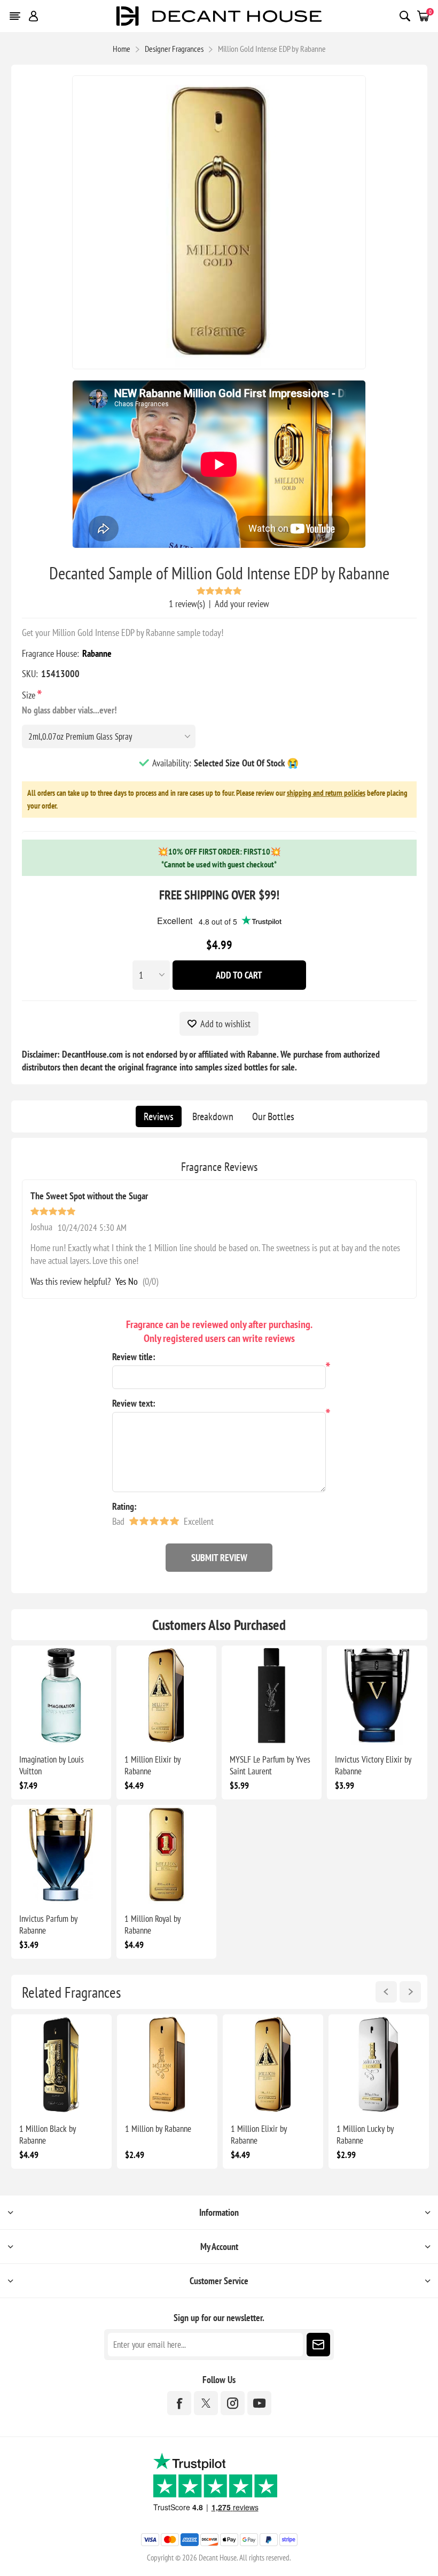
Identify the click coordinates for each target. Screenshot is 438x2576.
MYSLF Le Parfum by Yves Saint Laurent (270, 1765)
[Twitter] (206, 2403)
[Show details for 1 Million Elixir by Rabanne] (166, 1696)
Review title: (134, 1357)
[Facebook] (179, 2403)
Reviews (159, 1116)
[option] (61, 2092)
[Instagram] (233, 2403)
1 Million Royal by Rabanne (152, 1925)
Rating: (124, 1506)
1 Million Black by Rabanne (48, 2135)
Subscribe (318, 2345)
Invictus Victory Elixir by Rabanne (373, 1765)
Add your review (242, 604)
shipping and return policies (326, 793)
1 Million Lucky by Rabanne (365, 2135)
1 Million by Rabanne (158, 2129)
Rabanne (97, 653)
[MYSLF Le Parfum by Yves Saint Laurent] (272, 1696)
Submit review (219, 1558)
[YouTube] (259, 2403)
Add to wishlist (225, 1024)
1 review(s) (187, 604)
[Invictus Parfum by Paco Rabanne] (61, 1855)
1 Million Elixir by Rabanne (152, 1765)
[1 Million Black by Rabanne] (61, 2065)
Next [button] (410, 1992)
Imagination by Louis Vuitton (52, 1765)
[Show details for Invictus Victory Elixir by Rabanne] (377, 1696)
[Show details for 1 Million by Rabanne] (167, 2065)
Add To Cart (239, 975)
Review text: (134, 1403)
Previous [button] (386, 1992)
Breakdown (213, 1116)
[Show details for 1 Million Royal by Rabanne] (166, 1855)
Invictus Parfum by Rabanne (48, 1925)
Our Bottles (273, 1116)
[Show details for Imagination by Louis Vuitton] (61, 1696)
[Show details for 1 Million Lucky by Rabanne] (379, 2065)
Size (30, 695)
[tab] (159, 1116)
